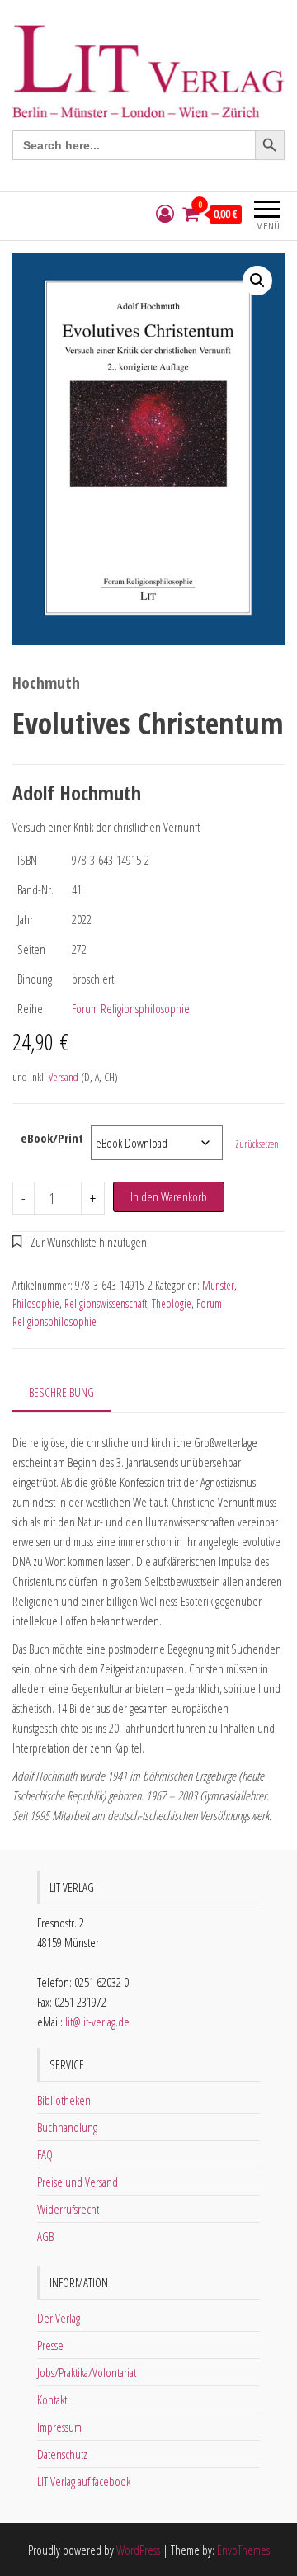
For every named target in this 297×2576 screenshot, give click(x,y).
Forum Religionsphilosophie (131, 1008)
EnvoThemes (243, 2550)
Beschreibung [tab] (61, 1392)
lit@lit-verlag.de (97, 2022)
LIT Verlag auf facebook (84, 2481)
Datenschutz (62, 2454)
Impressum (59, 2427)
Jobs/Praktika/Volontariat (87, 2372)
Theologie (172, 1303)
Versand (64, 1077)
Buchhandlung (67, 2127)
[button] (257, 281)
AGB (45, 2236)
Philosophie (36, 1303)
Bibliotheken (64, 2100)
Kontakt (52, 2399)
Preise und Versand (78, 2182)
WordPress (138, 2550)
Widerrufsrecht (68, 2209)
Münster (218, 1285)
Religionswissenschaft (106, 1303)
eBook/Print (52, 1138)
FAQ (45, 2154)
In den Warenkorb (169, 1196)
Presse (50, 2345)
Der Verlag (59, 2318)
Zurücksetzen (257, 1144)
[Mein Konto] (165, 214)
